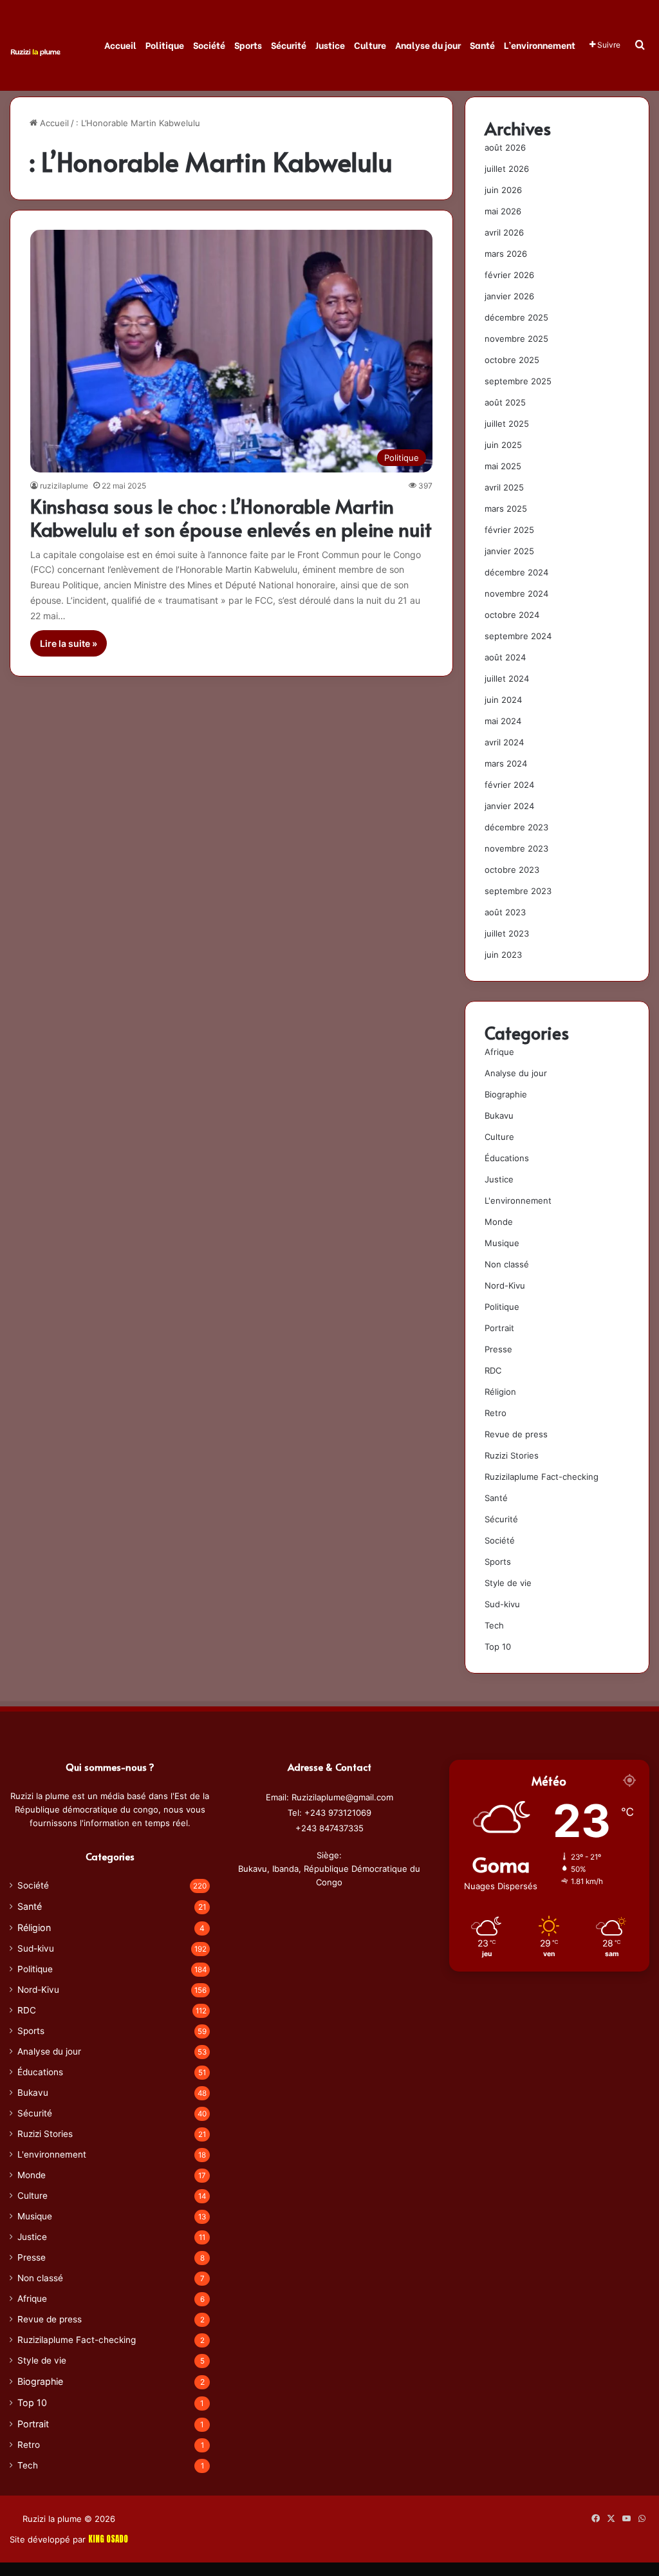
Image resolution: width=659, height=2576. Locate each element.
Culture (370, 45)
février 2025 (509, 530)
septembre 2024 (518, 636)
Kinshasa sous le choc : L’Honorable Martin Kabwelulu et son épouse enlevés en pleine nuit (231, 517)
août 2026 (505, 147)
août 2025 (505, 402)
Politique (165, 45)
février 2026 (509, 275)
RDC (493, 1370)
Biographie (506, 1094)
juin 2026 (503, 190)
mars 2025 (506, 509)
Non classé (507, 1264)
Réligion (500, 1392)
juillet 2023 (507, 933)
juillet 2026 (507, 169)
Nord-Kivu (505, 1285)
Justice (330, 45)
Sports (248, 45)
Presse (498, 1349)
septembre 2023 (518, 891)
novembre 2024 (516, 593)
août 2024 (505, 657)
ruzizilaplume (64, 486)
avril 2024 (504, 742)
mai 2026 (503, 211)
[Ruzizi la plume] (35, 51)
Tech (494, 1625)
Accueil (120, 45)
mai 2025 (503, 466)
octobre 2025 (512, 360)
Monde (499, 1222)
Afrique (499, 1052)
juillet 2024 (507, 678)
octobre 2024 (512, 615)
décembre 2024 (516, 572)
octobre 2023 (512, 870)
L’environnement (540, 45)
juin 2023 (503, 955)
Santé (482, 45)
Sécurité (289, 45)
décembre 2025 (516, 317)
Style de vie (508, 1583)
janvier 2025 (509, 551)
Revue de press (516, 1434)
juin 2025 (503, 445)
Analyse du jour (428, 45)
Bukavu (499, 1115)
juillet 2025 (507, 424)
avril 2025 (504, 487)
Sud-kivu (502, 1604)
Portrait (499, 1328)
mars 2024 (506, 763)
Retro (496, 1413)
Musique (502, 1243)
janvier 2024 (509, 806)
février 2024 (509, 785)
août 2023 (505, 912)
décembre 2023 (516, 827)
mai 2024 (503, 721)
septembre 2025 (518, 381)
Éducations (507, 1158)
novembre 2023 (516, 848)
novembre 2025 (516, 339)
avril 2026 (504, 232)
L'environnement (518, 1200)
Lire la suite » (69, 643)
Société (209, 45)
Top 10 (498, 1647)
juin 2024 (503, 700)
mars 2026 (506, 254)
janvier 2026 (509, 296)
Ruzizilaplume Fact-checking (542, 1477)
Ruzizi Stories (512, 1455)
